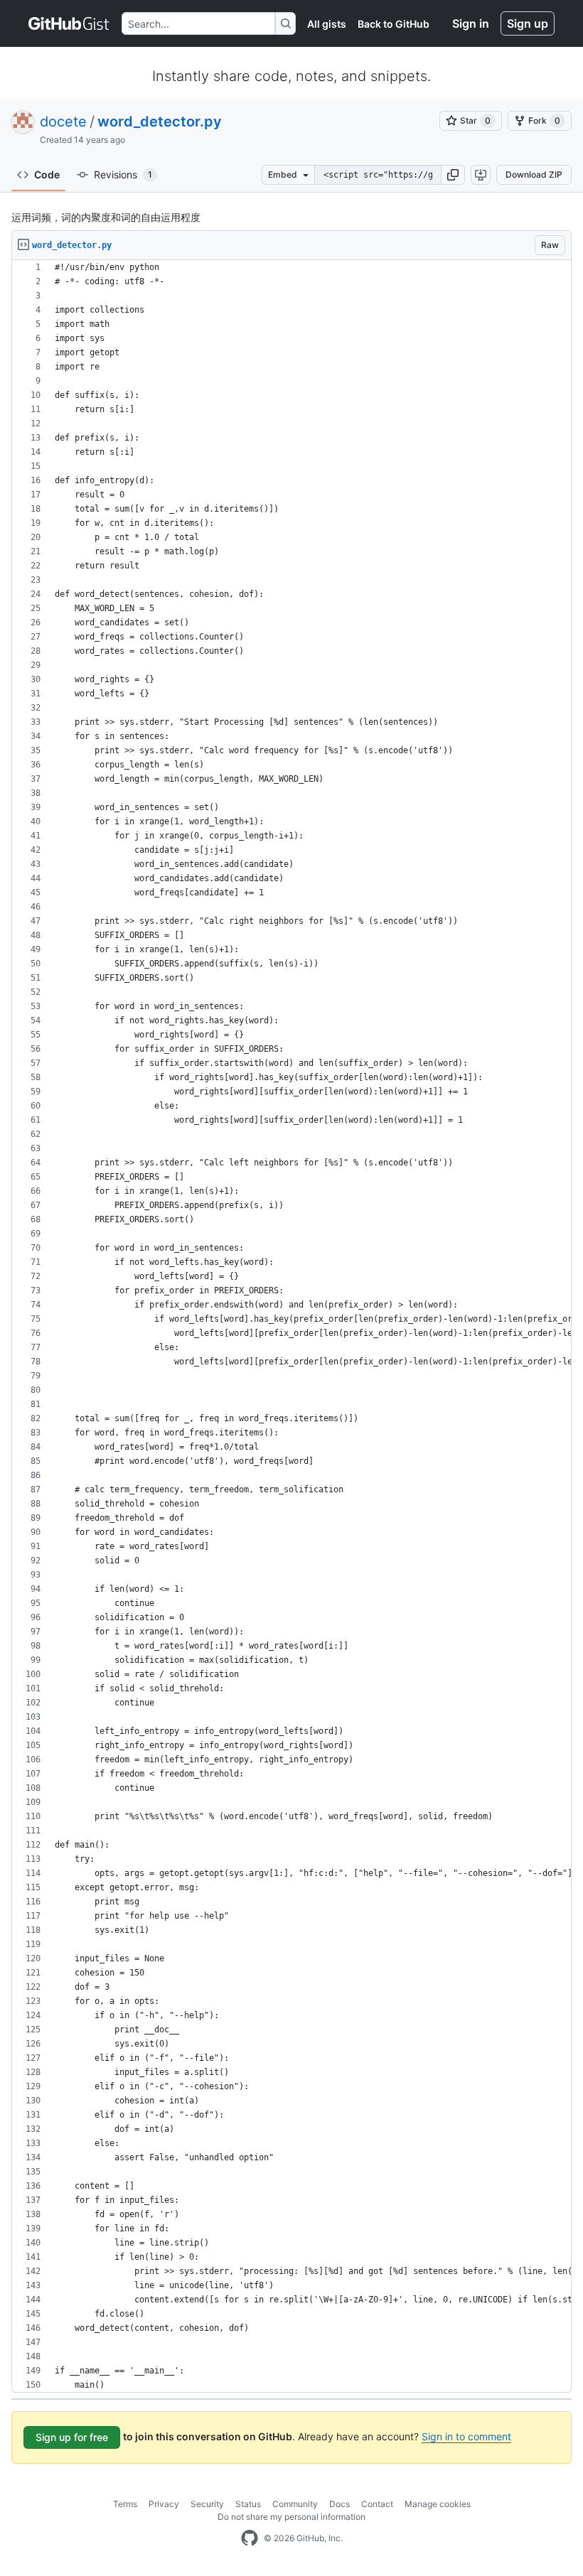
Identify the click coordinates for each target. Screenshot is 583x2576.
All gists (327, 24)
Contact (377, 2504)
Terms (125, 2504)
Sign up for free (72, 2437)
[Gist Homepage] (69, 23)
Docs (339, 2504)
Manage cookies (438, 2504)
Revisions (123, 174)
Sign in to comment (466, 2436)
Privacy (164, 2504)
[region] (291, 1326)
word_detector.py (160, 122)
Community (295, 2504)
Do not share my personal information (291, 2517)
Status (248, 2504)
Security (207, 2504)
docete (63, 122)
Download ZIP (534, 174)
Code (47, 174)
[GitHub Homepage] (250, 2538)
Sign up (528, 23)
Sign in (471, 23)
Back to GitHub (394, 24)
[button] (453, 175)
